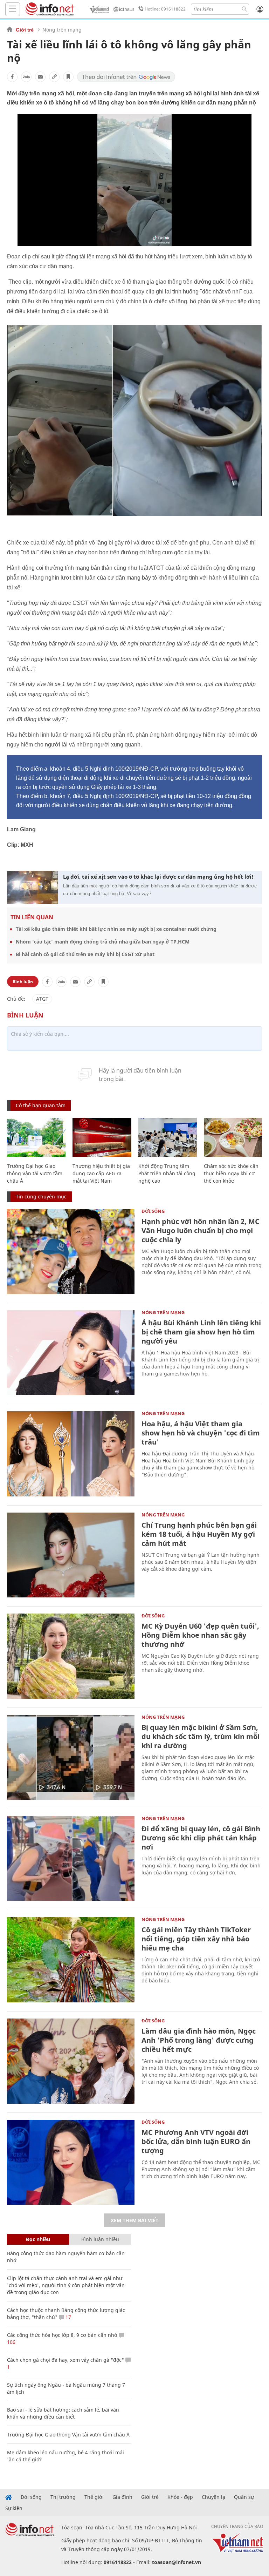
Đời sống (153, 1211)
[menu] (13, 9)
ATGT (42, 999)
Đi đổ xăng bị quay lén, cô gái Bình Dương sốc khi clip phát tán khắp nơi (201, 1838)
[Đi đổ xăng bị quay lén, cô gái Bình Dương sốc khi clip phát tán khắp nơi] (71, 1859)
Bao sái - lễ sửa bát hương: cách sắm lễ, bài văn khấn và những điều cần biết (63, 2413)
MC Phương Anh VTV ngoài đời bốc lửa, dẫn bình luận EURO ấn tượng (196, 2141)
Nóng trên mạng (62, 30)
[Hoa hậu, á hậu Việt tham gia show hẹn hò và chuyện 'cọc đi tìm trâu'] (71, 1454)
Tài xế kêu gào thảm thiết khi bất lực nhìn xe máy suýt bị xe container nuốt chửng (116, 929)
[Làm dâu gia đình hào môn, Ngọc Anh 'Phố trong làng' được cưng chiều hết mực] (71, 2061)
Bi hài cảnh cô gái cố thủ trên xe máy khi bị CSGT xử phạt (85, 954)
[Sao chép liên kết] (54, 77)
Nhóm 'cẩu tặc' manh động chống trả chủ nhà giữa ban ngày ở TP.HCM (103, 942)
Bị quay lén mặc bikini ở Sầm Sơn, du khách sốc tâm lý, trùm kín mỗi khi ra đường (201, 1736)
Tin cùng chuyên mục (41, 1196)
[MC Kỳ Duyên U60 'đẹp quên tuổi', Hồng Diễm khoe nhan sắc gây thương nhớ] (71, 1656)
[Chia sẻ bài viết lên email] (40, 77)
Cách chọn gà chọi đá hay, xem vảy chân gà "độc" (65, 2360)
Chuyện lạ (213, 2497)
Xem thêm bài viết (134, 2220)
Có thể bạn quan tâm (41, 1105)
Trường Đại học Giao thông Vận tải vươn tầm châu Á (35, 1173)
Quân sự (244, 2497)
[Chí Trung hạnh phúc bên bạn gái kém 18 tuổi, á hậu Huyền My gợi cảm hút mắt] (71, 1555)
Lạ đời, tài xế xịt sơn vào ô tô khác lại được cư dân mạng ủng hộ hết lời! (158, 877)
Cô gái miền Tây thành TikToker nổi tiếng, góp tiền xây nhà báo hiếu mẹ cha (196, 1939)
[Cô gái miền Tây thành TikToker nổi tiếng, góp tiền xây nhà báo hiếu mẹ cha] (71, 1960)
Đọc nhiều (38, 2239)
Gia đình (122, 2497)
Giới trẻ (25, 30)
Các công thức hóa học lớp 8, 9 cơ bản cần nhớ (62, 2335)
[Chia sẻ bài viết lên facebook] (12, 77)
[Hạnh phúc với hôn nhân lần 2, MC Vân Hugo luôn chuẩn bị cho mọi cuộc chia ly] (71, 1252)
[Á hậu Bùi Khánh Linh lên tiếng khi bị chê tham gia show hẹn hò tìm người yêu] (71, 1353)
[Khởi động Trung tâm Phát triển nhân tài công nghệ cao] (168, 1137)
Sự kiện (14, 2508)
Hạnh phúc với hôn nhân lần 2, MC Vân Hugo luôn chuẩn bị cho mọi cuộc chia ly (201, 1230)
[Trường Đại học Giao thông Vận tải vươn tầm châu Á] (36, 1137)
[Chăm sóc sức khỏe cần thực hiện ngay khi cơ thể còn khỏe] (233, 1137)
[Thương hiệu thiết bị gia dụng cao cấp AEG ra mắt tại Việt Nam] (102, 1137)
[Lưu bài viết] (68, 77)
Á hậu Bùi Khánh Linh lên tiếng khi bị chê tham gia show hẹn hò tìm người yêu (201, 1332)
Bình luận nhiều (100, 2239)
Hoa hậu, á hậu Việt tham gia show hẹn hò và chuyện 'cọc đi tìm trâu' (201, 1433)
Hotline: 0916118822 (165, 9)
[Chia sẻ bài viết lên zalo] (26, 77)
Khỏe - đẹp (180, 2497)
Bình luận (23, 982)
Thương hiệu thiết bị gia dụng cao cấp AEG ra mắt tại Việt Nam (101, 1173)
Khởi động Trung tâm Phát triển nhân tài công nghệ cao (167, 1173)
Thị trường (63, 2497)
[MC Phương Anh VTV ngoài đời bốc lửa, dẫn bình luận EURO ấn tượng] (71, 2162)
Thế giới (94, 2497)
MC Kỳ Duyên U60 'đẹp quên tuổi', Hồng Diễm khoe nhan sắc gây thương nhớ (200, 1635)
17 (68, 2317)
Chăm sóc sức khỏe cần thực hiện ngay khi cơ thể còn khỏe (231, 1173)
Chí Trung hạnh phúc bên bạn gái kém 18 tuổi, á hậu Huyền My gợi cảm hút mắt (199, 1534)
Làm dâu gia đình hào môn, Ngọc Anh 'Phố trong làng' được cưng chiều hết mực (199, 2040)
